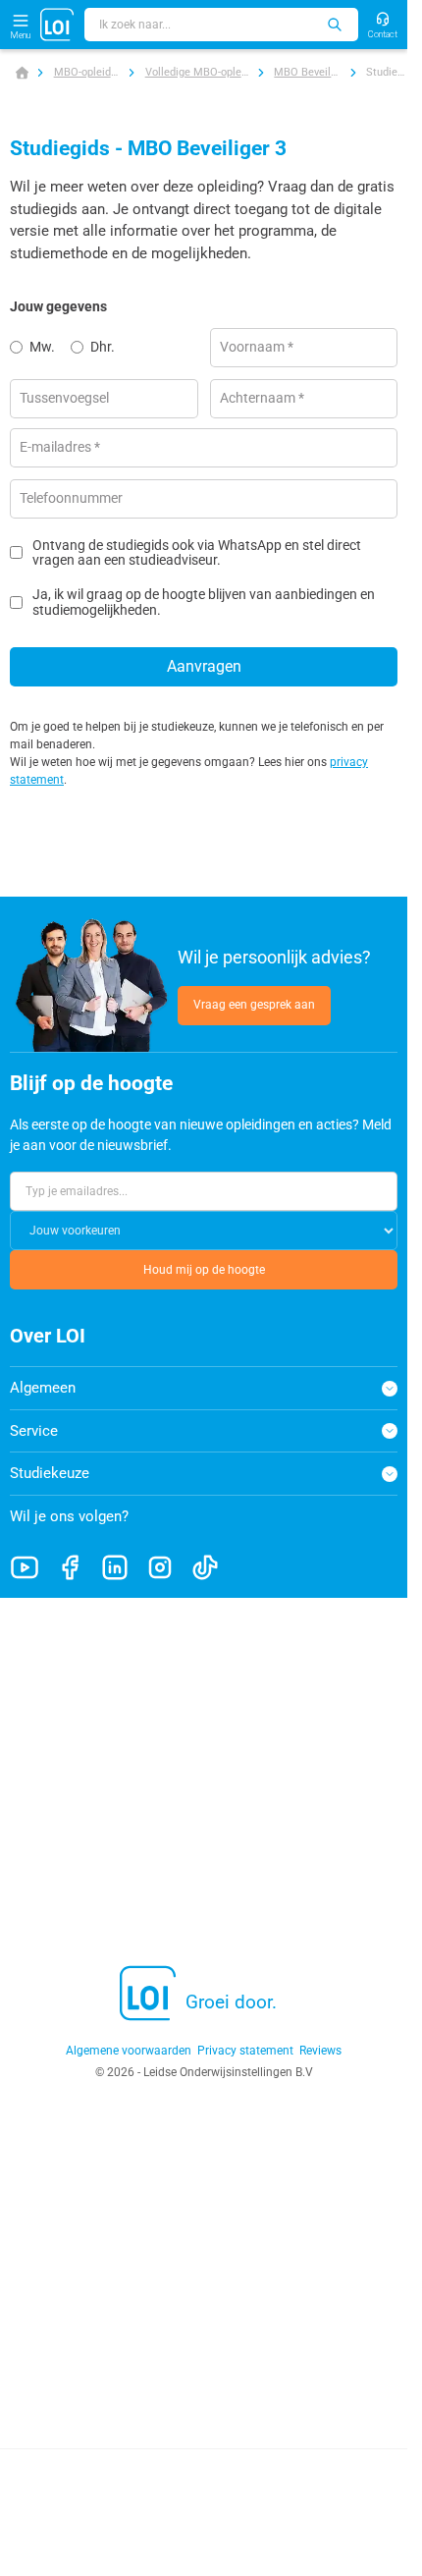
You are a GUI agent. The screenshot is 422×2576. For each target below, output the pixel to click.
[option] (40, 348)
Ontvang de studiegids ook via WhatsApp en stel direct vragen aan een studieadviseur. (197, 553)
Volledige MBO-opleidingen (197, 72)
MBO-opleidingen (87, 72)
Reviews (320, 2051)
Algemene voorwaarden (129, 2051)
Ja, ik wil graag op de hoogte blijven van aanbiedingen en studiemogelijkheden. (204, 602)
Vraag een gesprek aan (254, 1005)
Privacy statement (245, 2051)
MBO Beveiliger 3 (307, 72)
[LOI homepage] (57, 25)
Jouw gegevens (58, 306)
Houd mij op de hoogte (204, 1270)
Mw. (42, 347)
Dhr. (103, 347)
